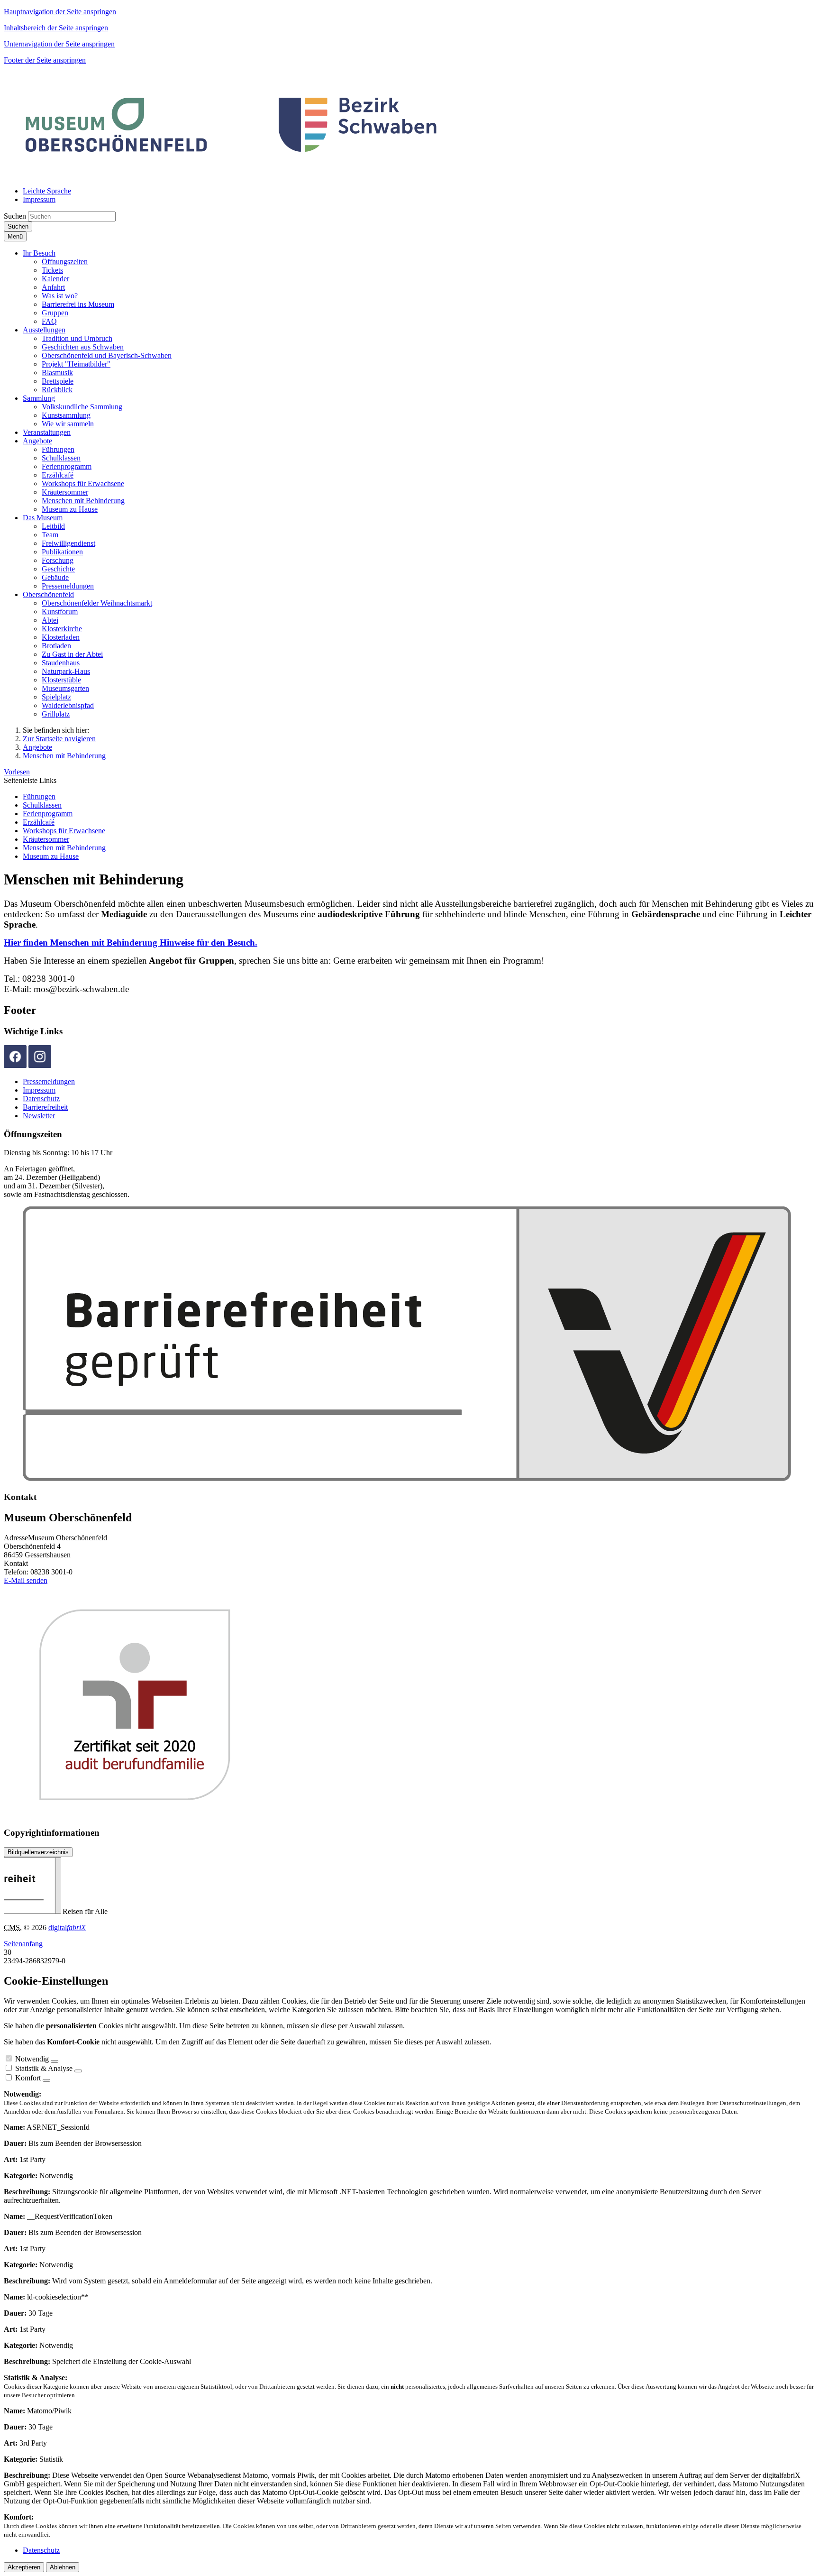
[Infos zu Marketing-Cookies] (78, 2071)
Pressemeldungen (49, 1081)
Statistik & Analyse (44, 2068)
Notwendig (32, 2059)
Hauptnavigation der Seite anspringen (60, 12)
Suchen (15, 216)
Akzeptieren (24, 2567)
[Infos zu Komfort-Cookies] (46, 2080)
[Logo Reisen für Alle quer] (407, 1478)
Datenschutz (41, 1099)
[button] (39, 253)
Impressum (39, 1090)
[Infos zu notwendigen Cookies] (55, 2061)
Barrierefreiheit (45, 1107)
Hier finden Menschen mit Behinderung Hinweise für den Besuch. (131, 943)
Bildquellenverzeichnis (38, 1852)
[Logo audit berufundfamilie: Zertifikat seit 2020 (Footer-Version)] (189, 1814)
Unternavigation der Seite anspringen (59, 44)
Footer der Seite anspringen (45, 60)
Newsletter (39, 1116)
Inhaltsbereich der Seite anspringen (56, 28)
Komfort (28, 2078)
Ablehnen (63, 2567)
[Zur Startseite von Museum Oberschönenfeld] (232, 175)
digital (67, 1927)
